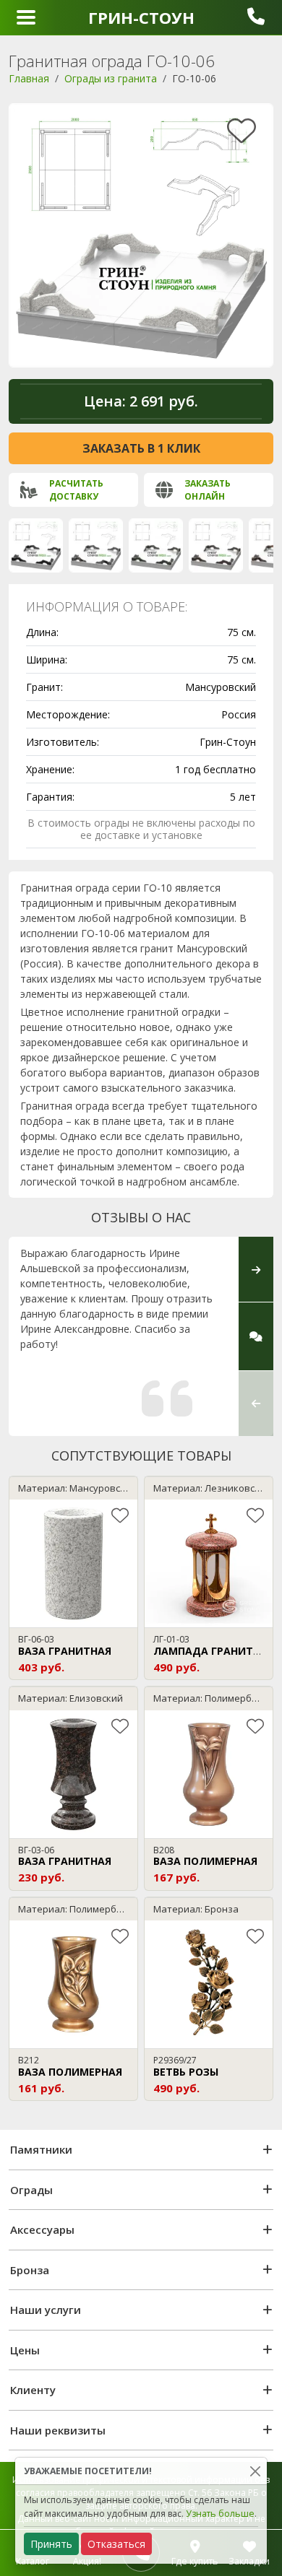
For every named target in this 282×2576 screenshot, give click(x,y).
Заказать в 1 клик (141, 448)
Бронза (30, 2270)
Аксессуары (42, 2229)
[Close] (255, 2471)
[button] (256, 1403)
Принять (51, 2544)
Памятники (41, 2149)
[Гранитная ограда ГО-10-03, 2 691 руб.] (216, 545)
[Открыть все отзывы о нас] (256, 1336)
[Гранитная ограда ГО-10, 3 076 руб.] (36, 545)
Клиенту (33, 2390)
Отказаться (116, 2544)
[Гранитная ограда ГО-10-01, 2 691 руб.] (96, 545)
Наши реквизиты (58, 2430)
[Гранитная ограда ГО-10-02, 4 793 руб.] (156, 545)
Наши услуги (46, 2310)
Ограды (31, 2190)
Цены (25, 2350)
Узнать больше (220, 2514)
